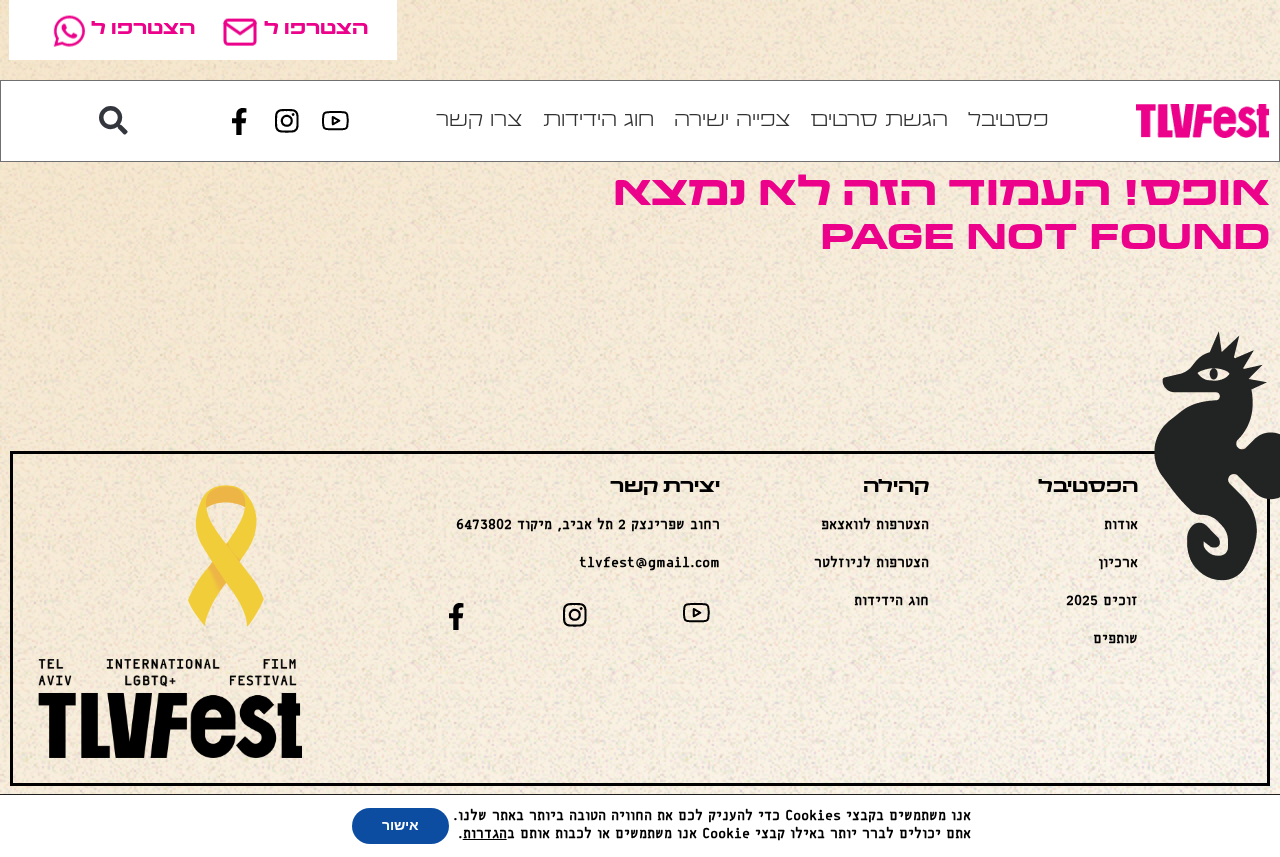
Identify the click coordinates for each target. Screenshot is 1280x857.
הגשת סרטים (879, 121)
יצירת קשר (665, 487)
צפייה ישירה (732, 121)
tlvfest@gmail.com (649, 563)
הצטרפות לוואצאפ (875, 525)
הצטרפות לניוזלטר (871, 563)
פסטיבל (1008, 121)
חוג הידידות (598, 121)
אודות (1121, 525)
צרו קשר (479, 121)
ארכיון (1118, 563)
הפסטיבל (1088, 487)
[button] (114, 121)
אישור (400, 825)
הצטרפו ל (316, 29)
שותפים (1115, 639)
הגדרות (485, 834)
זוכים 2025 (1102, 601)
